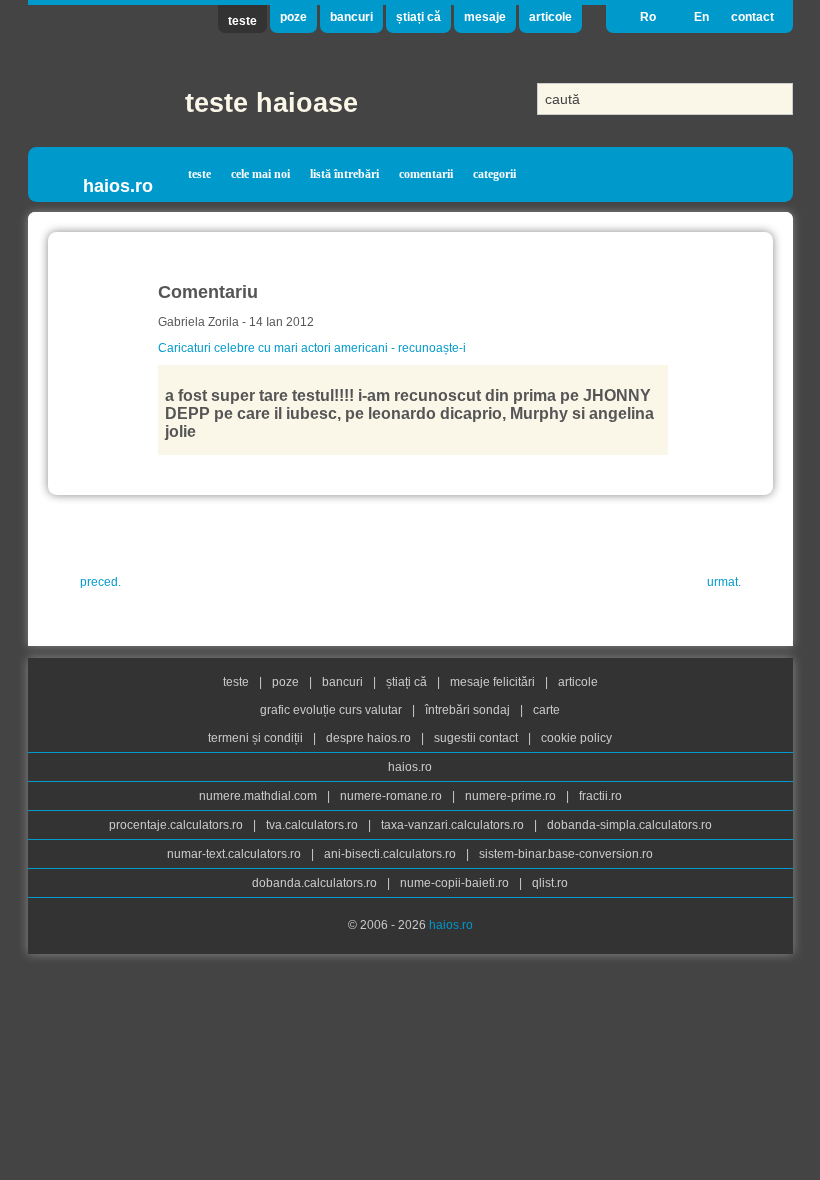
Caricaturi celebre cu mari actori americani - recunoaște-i (312, 348)
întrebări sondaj (469, 710)
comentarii (426, 174)
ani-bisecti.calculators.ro (391, 854)
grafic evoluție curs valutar (332, 710)
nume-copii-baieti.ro (456, 883)
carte (546, 710)
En (701, 17)
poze (293, 17)
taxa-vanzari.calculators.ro (454, 825)
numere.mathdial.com (259, 796)
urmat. (724, 582)
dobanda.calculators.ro (316, 883)
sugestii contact (476, 738)
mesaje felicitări (494, 682)
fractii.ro (600, 796)
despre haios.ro (370, 738)
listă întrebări (344, 174)
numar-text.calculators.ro (235, 854)
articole (550, 17)
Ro (648, 17)
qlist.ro (550, 883)
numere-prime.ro (512, 796)
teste (242, 21)
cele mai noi (260, 174)
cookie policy (576, 738)
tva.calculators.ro (313, 825)
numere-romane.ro (392, 796)
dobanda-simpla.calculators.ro (629, 825)
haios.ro (118, 186)
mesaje (485, 17)
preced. (100, 582)
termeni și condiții (257, 738)
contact (752, 17)
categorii (494, 174)
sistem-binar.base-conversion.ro (566, 854)
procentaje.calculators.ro (177, 825)
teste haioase (271, 103)
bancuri (351, 17)
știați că (418, 17)
